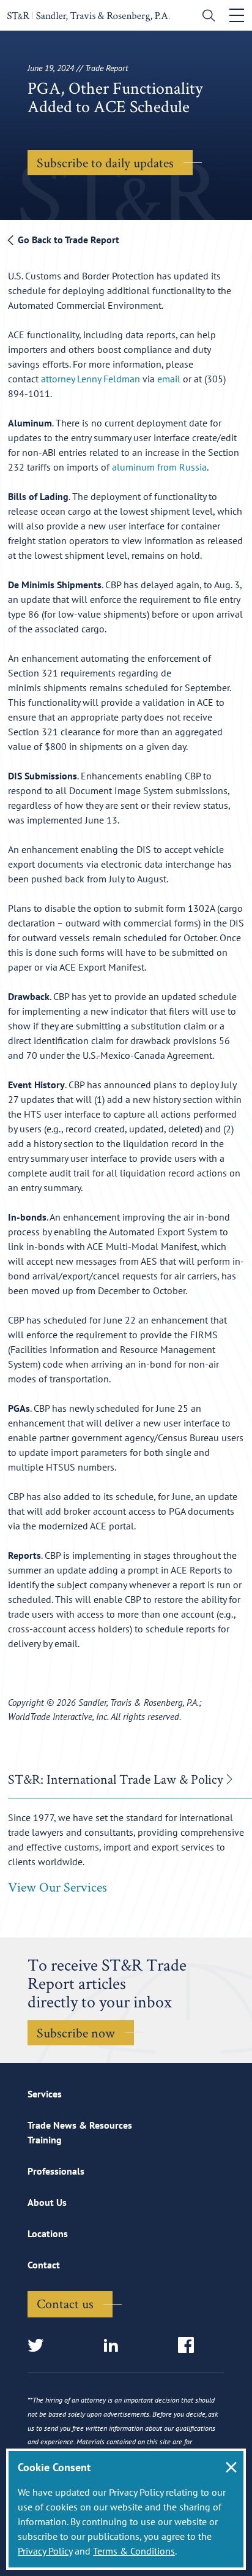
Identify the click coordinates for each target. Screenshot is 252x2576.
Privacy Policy (45, 2551)
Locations (48, 2233)
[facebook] (190, 2346)
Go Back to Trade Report (67, 240)
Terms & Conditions (134, 2551)
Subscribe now (76, 2032)
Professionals (56, 2171)
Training (45, 2140)
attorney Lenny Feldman (91, 379)
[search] (206, 17)
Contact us (65, 2303)
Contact (44, 2265)
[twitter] (39, 2346)
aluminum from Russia (159, 467)
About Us (47, 2202)
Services (45, 2094)
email (169, 379)
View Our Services (57, 1887)
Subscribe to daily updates (105, 162)
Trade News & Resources (80, 2125)
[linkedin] (115, 2346)
